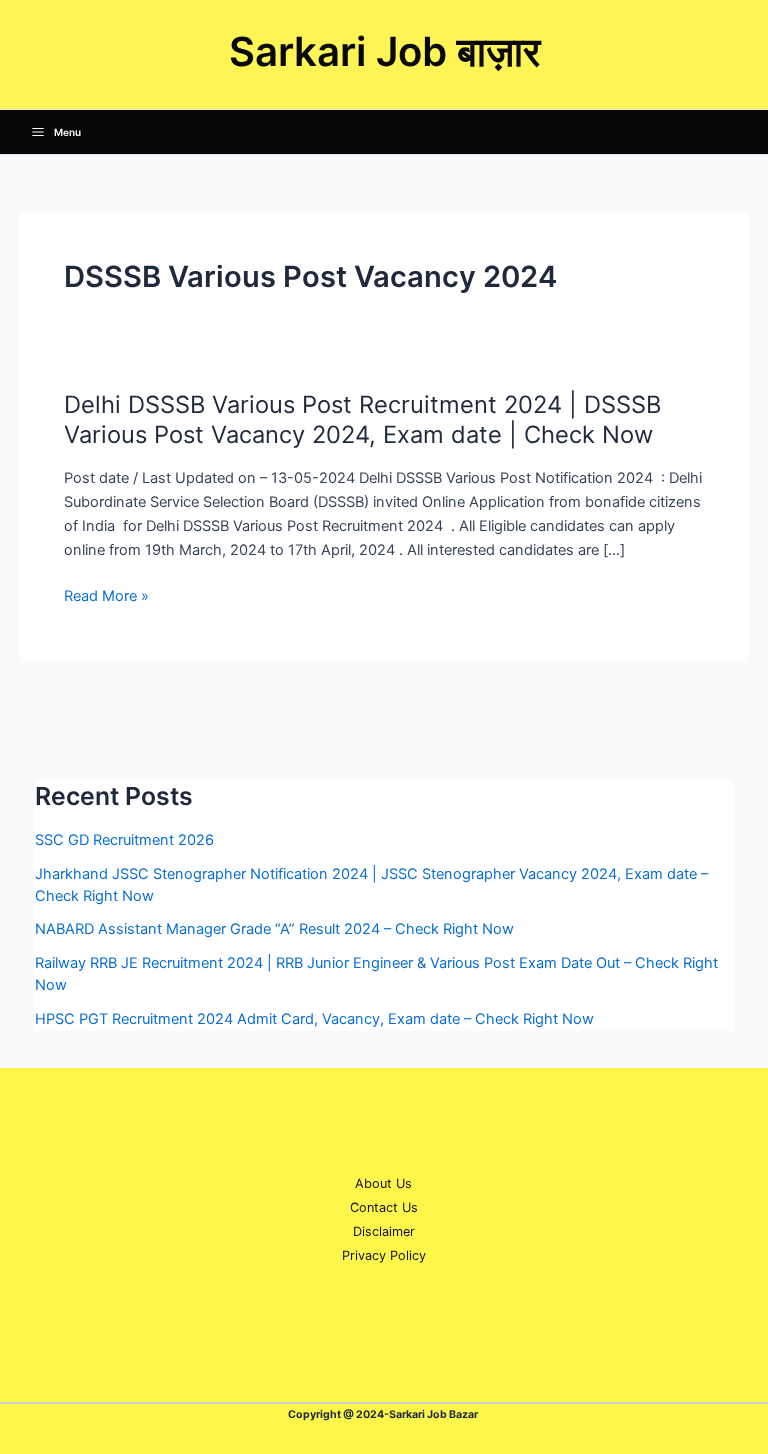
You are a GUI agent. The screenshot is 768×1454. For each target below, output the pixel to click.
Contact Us (384, 1207)
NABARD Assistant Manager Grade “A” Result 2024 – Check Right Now (274, 929)
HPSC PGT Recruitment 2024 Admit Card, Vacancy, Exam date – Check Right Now (314, 1019)
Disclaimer (384, 1231)
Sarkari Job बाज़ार (384, 51)
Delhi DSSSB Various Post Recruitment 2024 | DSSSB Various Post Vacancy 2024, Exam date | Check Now (362, 420)
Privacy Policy (384, 1255)
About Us (383, 1183)
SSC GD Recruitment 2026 (124, 840)
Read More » (106, 596)
